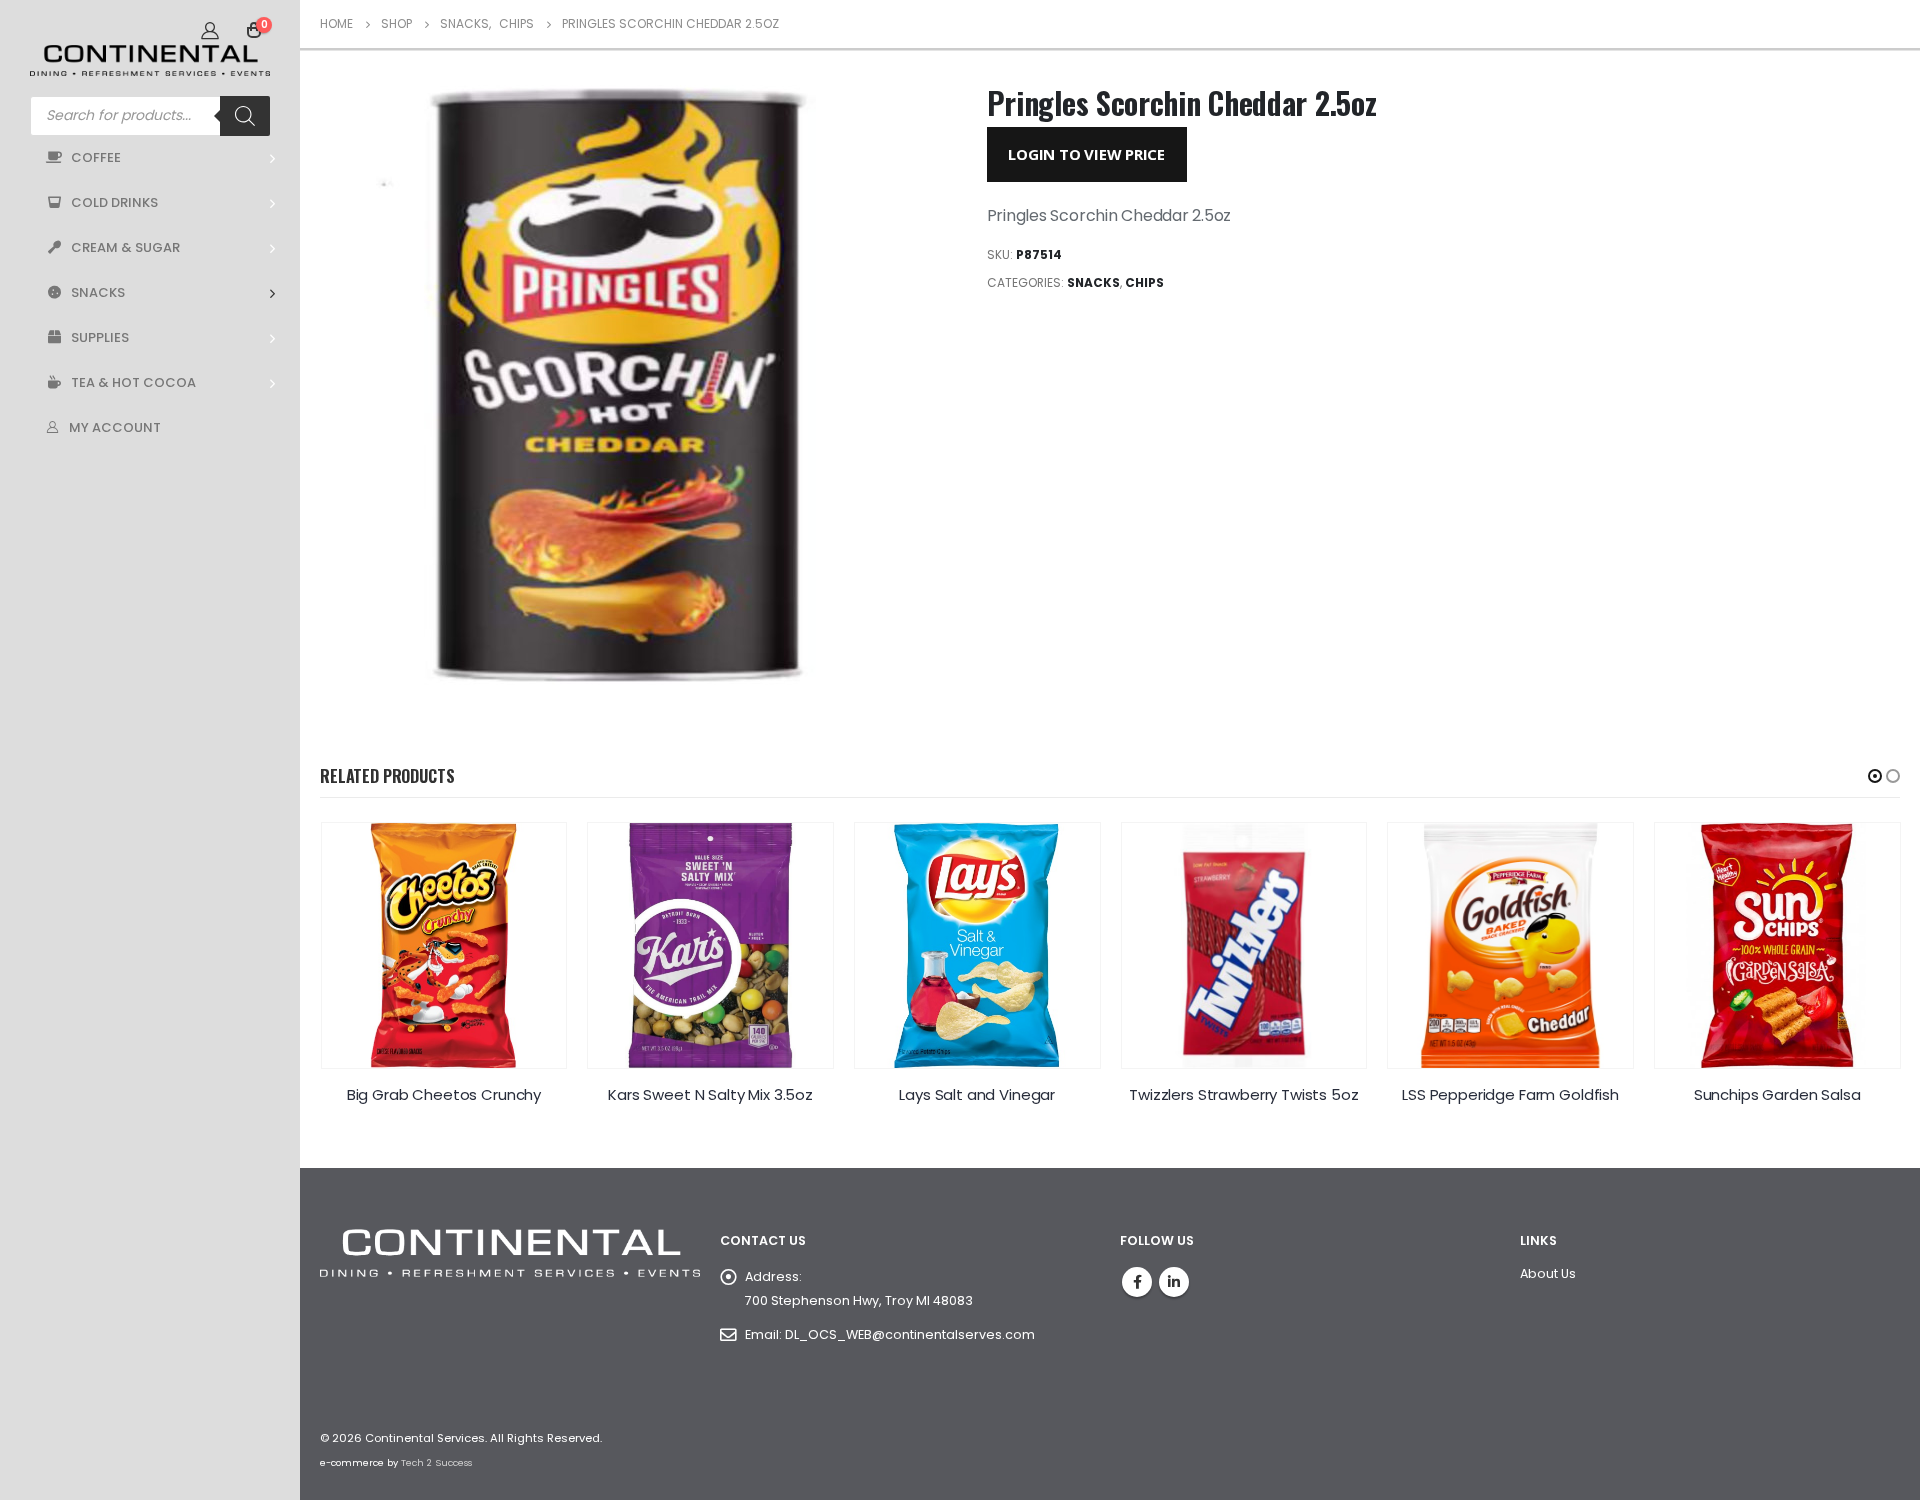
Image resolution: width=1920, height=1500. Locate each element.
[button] (1875, 776)
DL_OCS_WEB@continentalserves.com (910, 1334)
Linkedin (1174, 1282)
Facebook (1137, 1282)
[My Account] (210, 30)
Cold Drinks (114, 202)
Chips (1144, 282)
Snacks (98, 292)
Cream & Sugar (125, 247)
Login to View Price (1086, 154)
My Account (115, 427)
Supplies (100, 337)
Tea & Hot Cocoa (133, 382)
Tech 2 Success (436, 1462)
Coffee (96, 157)
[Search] (245, 116)
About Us (1548, 1273)
